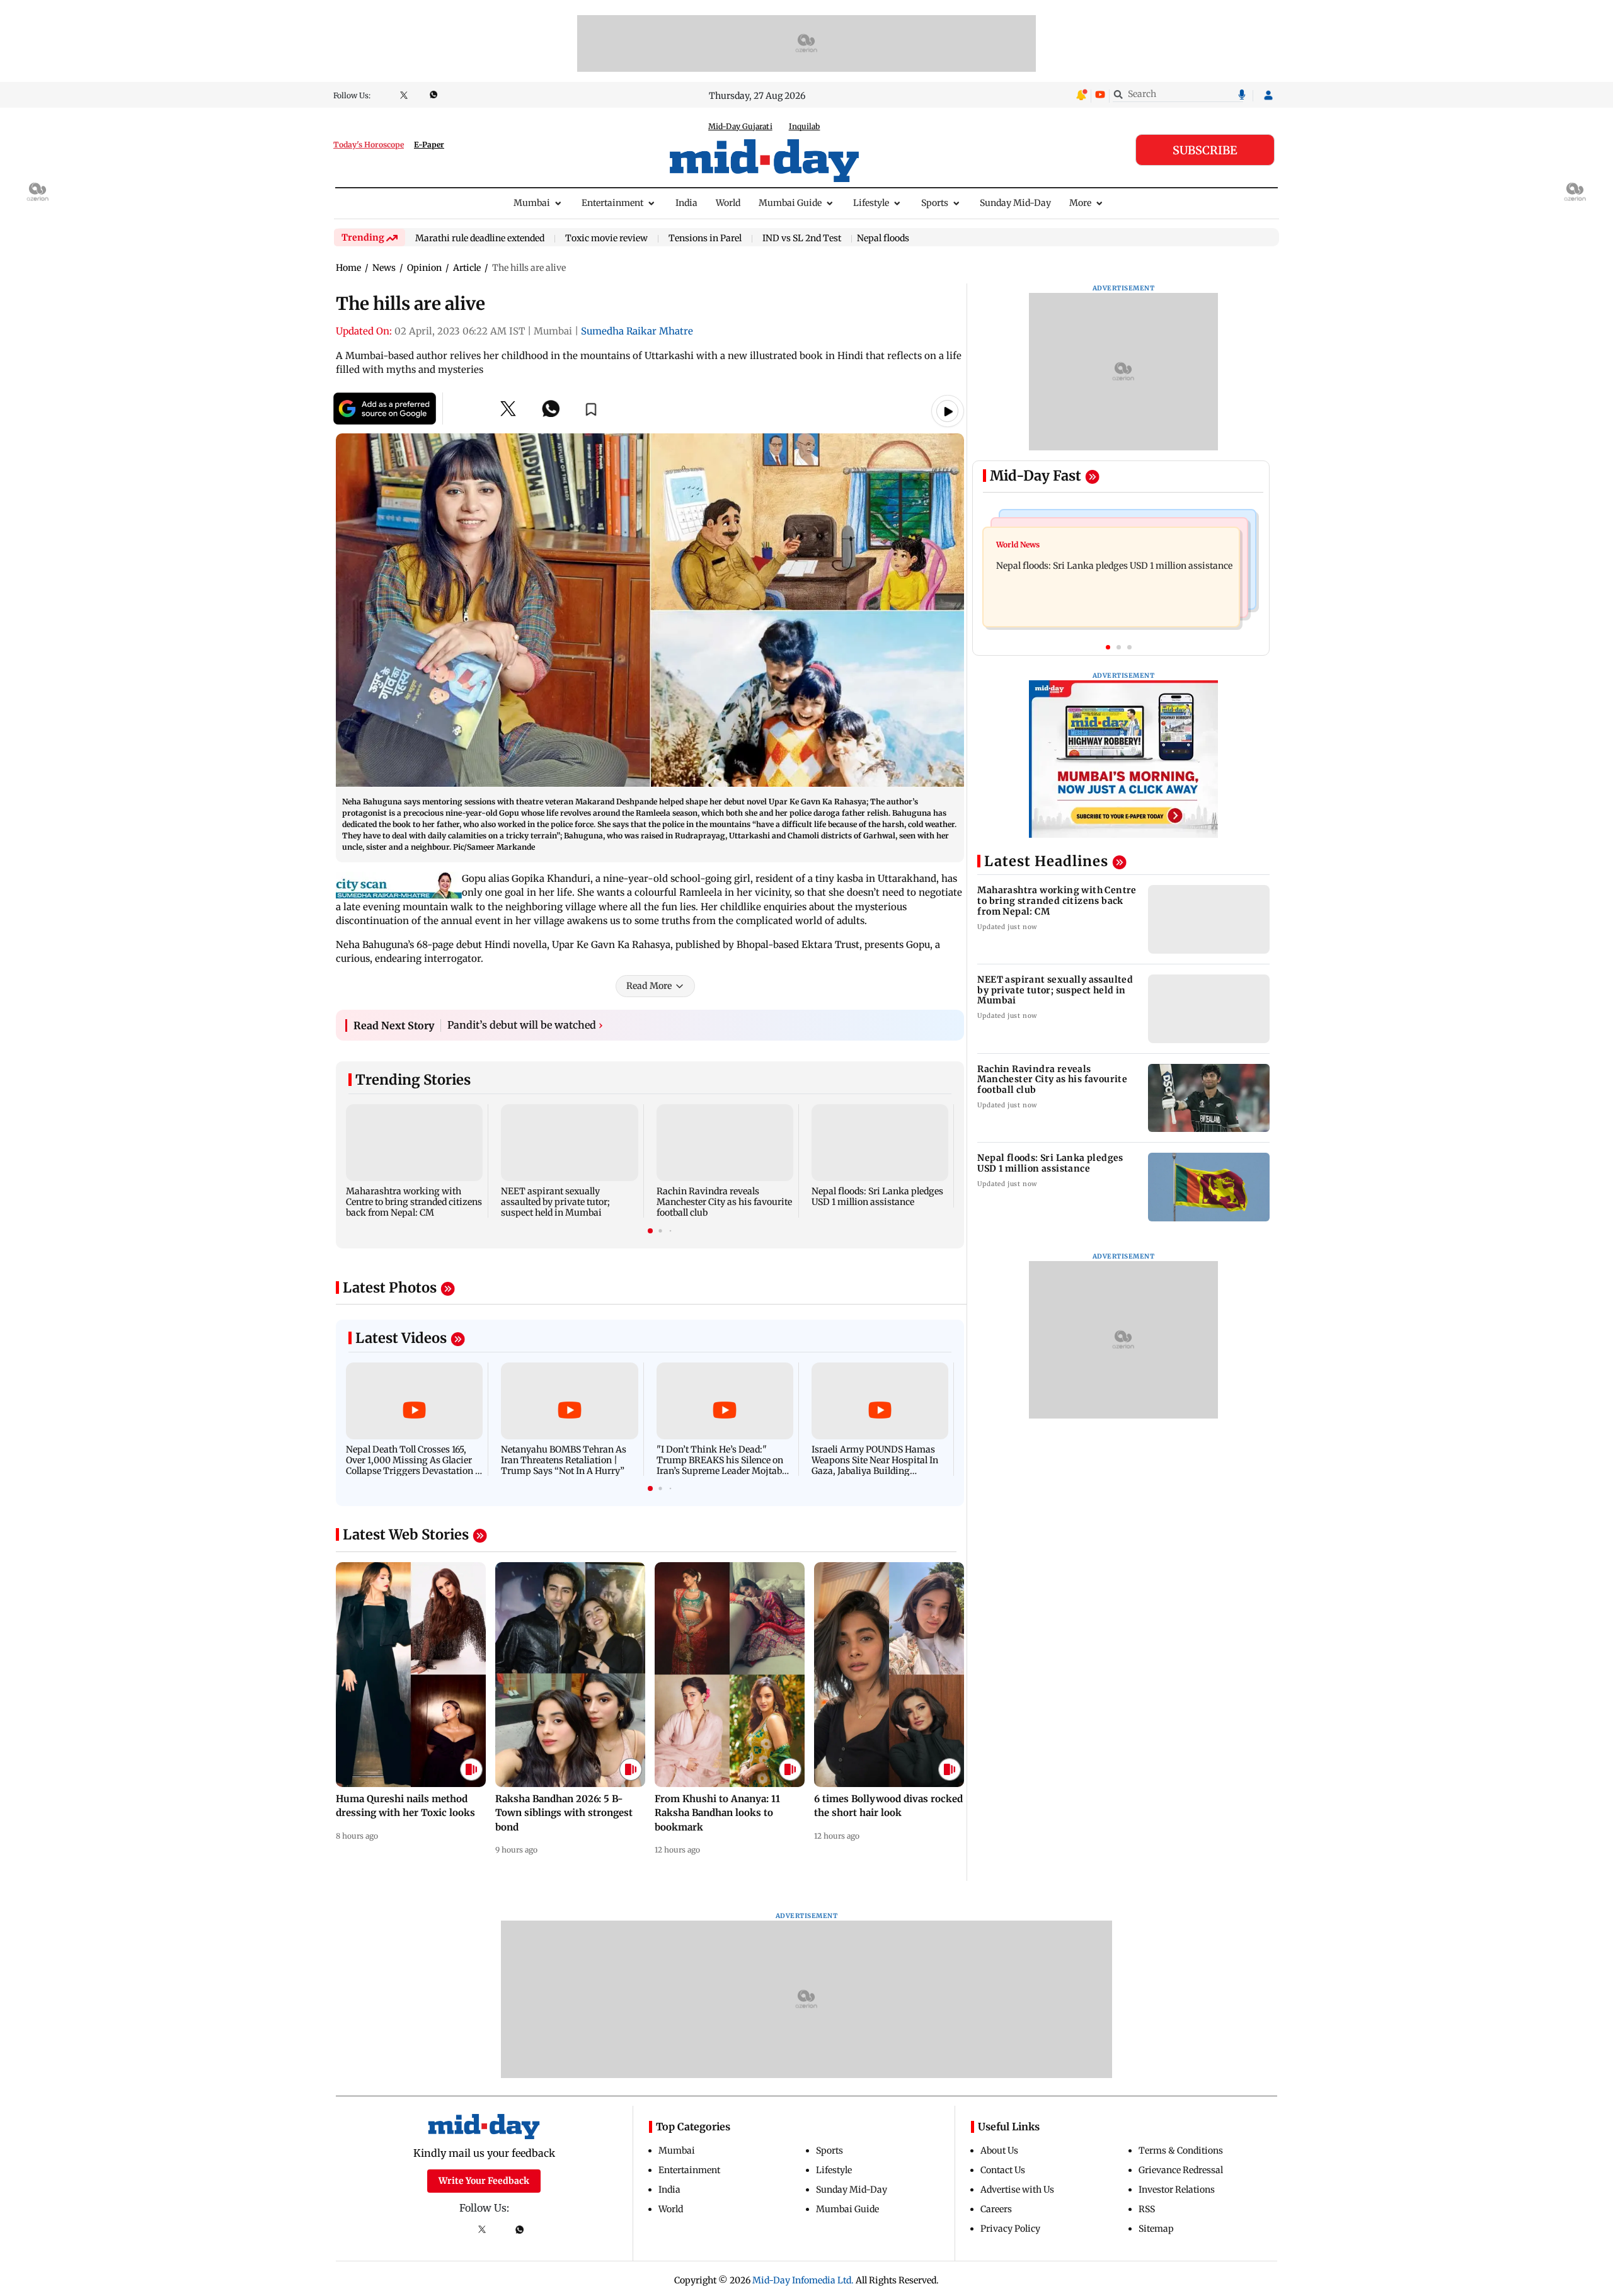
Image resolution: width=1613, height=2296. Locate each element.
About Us (999, 2150)
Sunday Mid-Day (1015, 203)
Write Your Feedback (484, 2181)
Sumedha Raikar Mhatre (637, 331)
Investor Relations (1177, 2190)
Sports (935, 203)
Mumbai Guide (790, 203)
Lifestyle (871, 203)
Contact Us (1003, 2170)
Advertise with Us (1017, 2190)
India (686, 203)
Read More (649, 986)
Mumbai (532, 203)
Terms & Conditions (1181, 2150)
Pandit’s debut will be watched (525, 1025)
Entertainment (612, 203)
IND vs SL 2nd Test (802, 239)
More (1080, 203)
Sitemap (1156, 2229)
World (728, 203)
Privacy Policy (1010, 2229)
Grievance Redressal (1181, 2170)
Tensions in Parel (705, 239)
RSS (1147, 2209)
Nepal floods (883, 238)
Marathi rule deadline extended (480, 239)
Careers (996, 2209)
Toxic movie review (606, 239)
